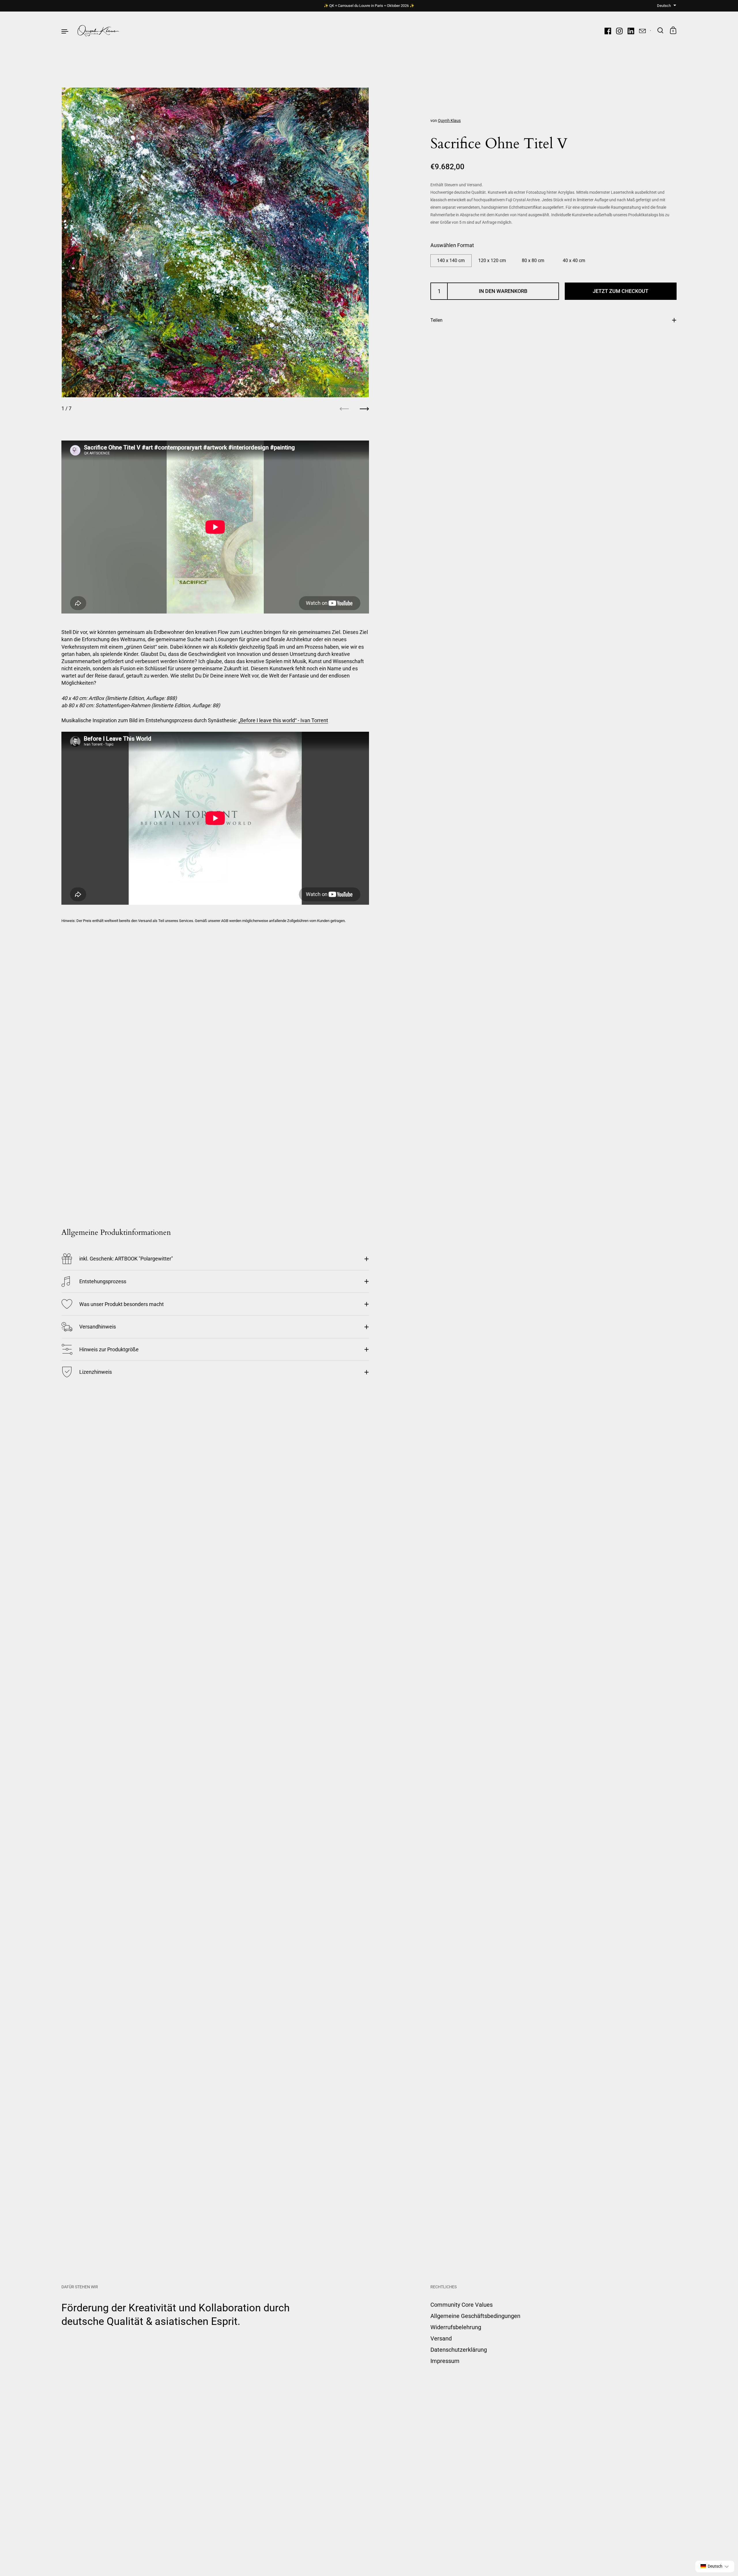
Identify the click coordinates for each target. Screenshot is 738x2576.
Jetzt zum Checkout (621, 291)
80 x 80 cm (533, 260)
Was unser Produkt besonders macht (122, 1304)
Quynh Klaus (449, 121)
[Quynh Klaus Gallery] (98, 31)
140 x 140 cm (451, 260)
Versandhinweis (98, 1327)
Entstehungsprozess (103, 1281)
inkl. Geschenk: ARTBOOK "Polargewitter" (126, 1259)
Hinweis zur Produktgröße (109, 1349)
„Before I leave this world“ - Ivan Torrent (283, 720)
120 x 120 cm (492, 260)
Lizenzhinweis (96, 1372)
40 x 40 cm (574, 260)
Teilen (436, 320)
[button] (715, 2566)
